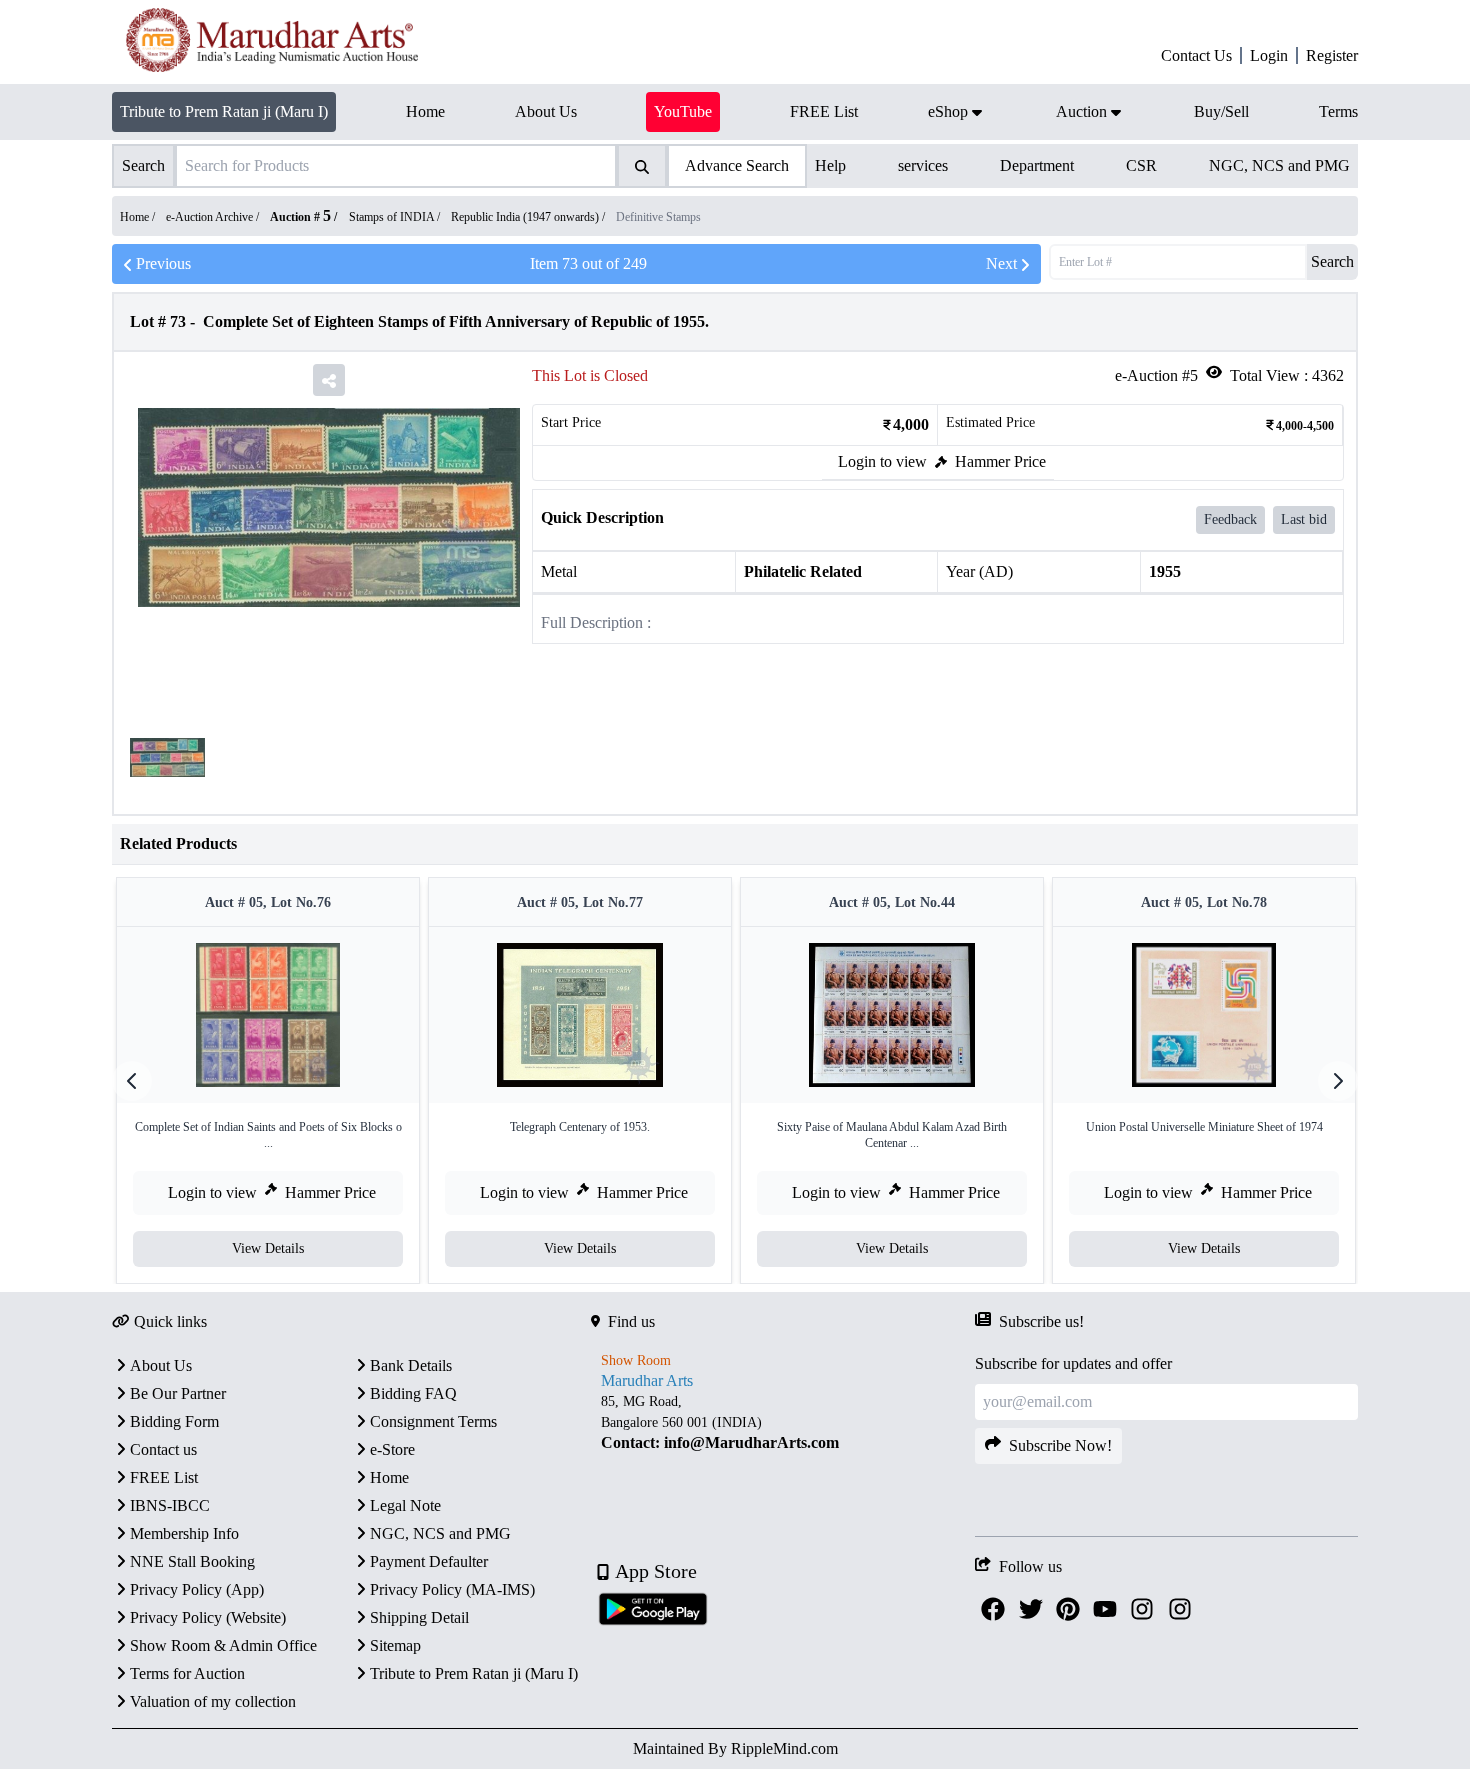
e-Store (392, 1449)
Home (389, 1477)
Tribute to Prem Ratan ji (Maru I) (224, 111)
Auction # (300, 217)
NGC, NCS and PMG (1279, 165)
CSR (1141, 165)
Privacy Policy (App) (197, 1589)
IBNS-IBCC (170, 1505)
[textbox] (782, 1422)
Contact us (163, 1449)
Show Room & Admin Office (223, 1645)
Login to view (882, 461)
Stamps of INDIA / (396, 217)
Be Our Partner (178, 1393)
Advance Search (737, 165)
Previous (163, 263)
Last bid (1304, 519)
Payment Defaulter (429, 1561)
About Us (161, 1365)
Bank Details (411, 1365)
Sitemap (395, 1645)
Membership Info (184, 1533)
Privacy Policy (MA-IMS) (452, 1589)
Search (1332, 261)
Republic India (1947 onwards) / (529, 217)
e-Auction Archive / (214, 217)
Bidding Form (174, 1421)
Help (830, 165)
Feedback (1230, 519)
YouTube (683, 111)
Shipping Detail (419, 1617)
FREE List (164, 1477)
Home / (139, 217)
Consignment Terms (433, 1421)
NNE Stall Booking (192, 1561)
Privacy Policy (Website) (208, 1617)
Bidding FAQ (413, 1393)
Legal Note (405, 1505)
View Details (268, 1248)
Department (1037, 165)
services (923, 165)
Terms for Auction (187, 1673)
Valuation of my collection (213, 1701)
